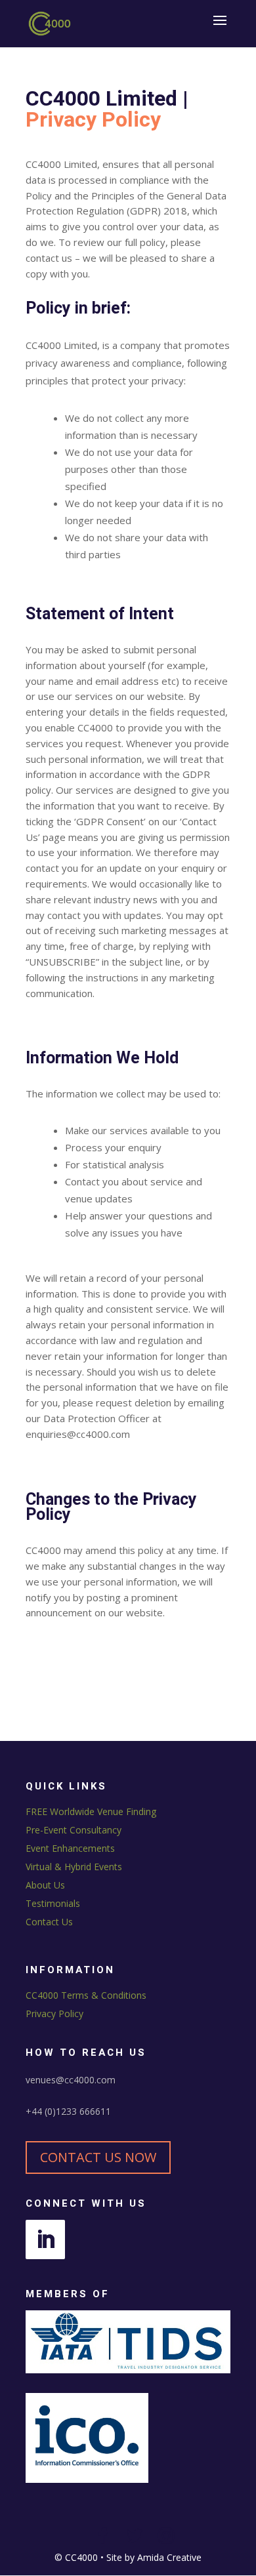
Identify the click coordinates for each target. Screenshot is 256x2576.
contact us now (98, 2157)
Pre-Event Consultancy (74, 1830)
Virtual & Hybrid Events (74, 1867)
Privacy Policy (54, 2014)
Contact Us (49, 1922)
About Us (45, 1885)
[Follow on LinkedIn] (45, 2239)
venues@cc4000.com (71, 2080)
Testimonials (53, 1903)
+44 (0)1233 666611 (68, 2111)
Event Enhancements (70, 1848)
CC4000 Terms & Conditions (86, 1995)
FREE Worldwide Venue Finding (91, 1811)
